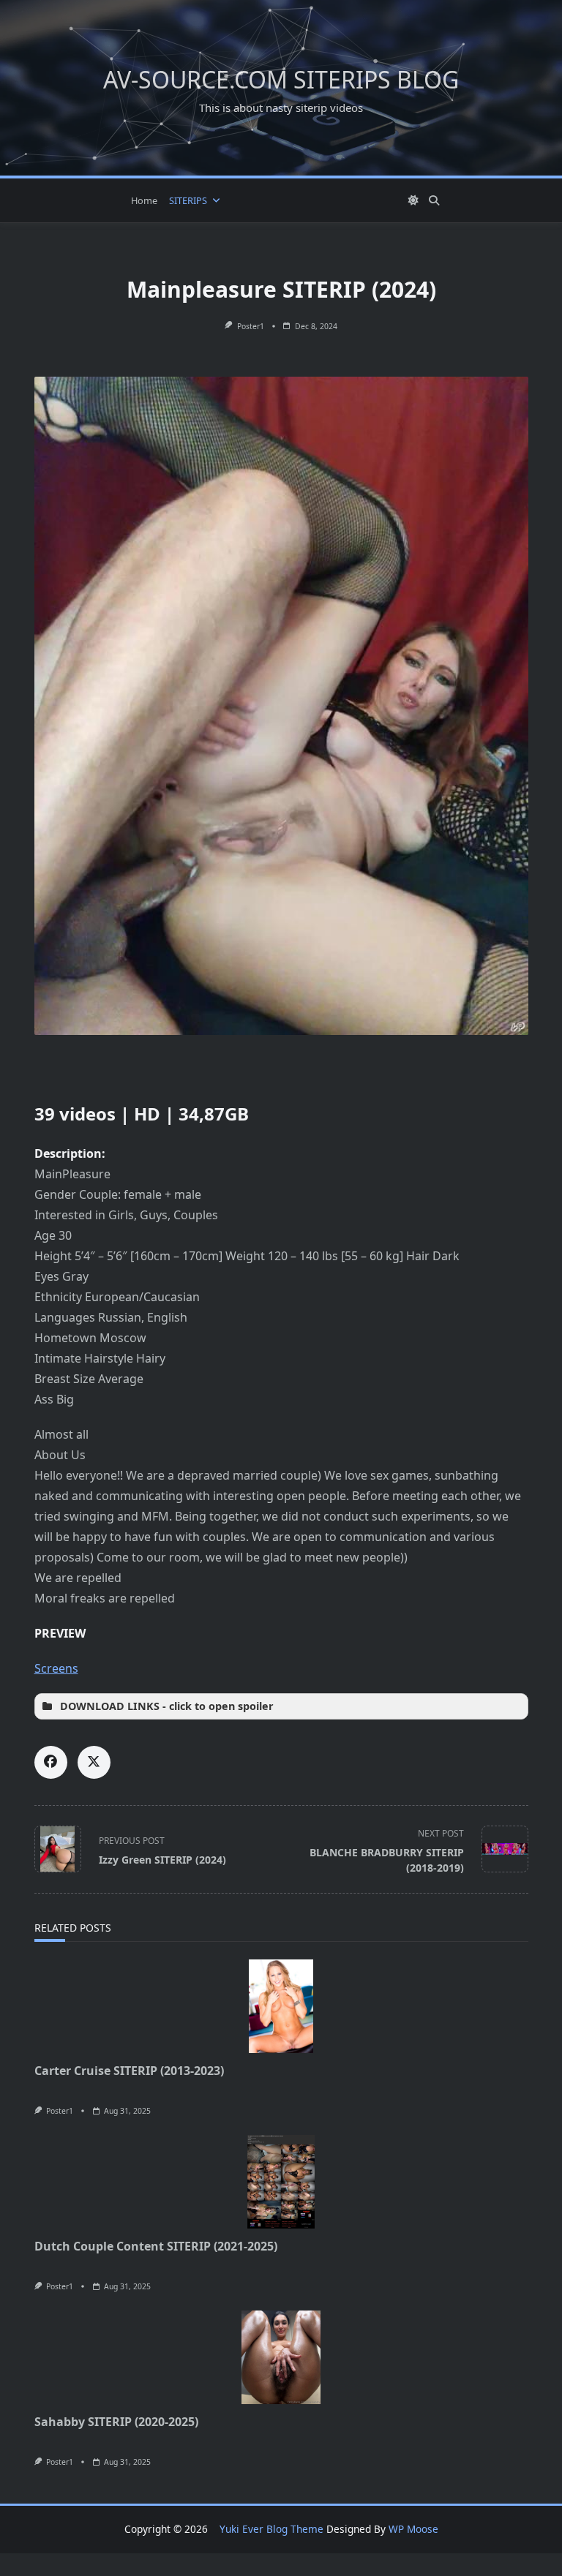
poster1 (251, 326)
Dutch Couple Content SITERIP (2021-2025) (156, 2246)
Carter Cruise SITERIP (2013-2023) (129, 2071)
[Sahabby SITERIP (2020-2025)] (281, 2357)
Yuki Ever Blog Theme (271, 2529)
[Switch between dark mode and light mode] (414, 200)
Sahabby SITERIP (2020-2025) (116, 2422)
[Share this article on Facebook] (51, 1762)
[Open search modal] (434, 200)
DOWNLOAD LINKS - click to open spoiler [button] (167, 1706)
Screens (56, 1668)
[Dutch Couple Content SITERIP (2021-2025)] (281, 2182)
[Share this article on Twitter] (94, 1762)
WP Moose (413, 2529)
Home (144, 200)
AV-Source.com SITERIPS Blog (281, 79)
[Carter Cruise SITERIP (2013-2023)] (281, 2006)
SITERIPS (188, 200)
